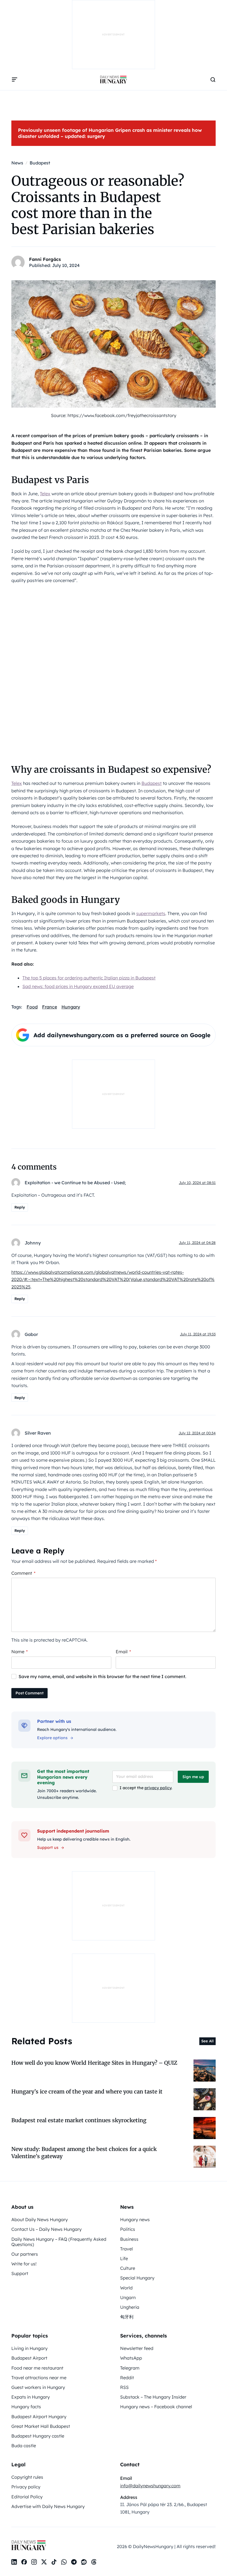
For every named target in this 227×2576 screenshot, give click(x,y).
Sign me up (193, 1777)
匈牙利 (127, 2317)
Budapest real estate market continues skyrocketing (79, 2120)
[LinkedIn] (14, 2562)
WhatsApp (131, 2358)
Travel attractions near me (39, 2378)
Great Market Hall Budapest (41, 2426)
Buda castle (24, 2446)
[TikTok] (54, 2562)
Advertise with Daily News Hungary (48, 2506)
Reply (20, 1207)
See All (207, 2041)
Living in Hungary (29, 2348)
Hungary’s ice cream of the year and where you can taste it (87, 2092)
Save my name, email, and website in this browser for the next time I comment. (102, 1676)
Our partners (25, 2254)
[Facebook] (24, 2562)
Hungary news (135, 2219)
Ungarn (128, 2297)
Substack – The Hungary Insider (153, 2397)
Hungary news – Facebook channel (156, 2407)
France (50, 1007)
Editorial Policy (27, 2497)
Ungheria (130, 2307)
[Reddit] (84, 2562)
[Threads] (94, 2562)
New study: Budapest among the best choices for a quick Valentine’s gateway (84, 2152)
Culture (128, 2268)
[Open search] (213, 80)
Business (129, 2239)
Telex (45, 494)
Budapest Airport (29, 2358)
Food (32, 1007)
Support (20, 2273)
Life (124, 2258)
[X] (44, 2562)
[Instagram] (34, 2562)
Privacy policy (26, 2487)
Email (123, 1652)
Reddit (127, 2378)
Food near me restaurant (37, 2368)
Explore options (52, 1738)
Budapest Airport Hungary (39, 2417)
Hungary (71, 1007)
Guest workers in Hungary (38, 2387)
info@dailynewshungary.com (150, 2486)
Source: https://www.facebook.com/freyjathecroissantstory (114, 415)
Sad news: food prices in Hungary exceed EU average (78, 986)
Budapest (152, 783)
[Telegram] (74, 2562)
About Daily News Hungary (40, 2219)
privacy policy (158, 1788)
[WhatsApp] (64, 2562)
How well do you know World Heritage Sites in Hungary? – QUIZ (94, 2063)
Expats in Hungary (31, 2397)
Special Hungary (137, 2278)
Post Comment (29, 1693)
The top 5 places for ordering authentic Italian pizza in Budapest (89, 978)
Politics (128, 2229)
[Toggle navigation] (15, 80)
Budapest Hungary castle (38, 2436)
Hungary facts (26, 2407)
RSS (124, 2387)
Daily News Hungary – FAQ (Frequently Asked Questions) (59, 2242)
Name (20, 1652)
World (126, 2288)
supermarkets (151, 913)
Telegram (130, 2368)
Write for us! (24, 2264)
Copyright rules (27, 2477)
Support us (48, 1848)
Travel (127, 2249)
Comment (23, 1573)
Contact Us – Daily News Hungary (47, 2229)
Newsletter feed (137, 2348)
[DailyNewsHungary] (114, 80)
